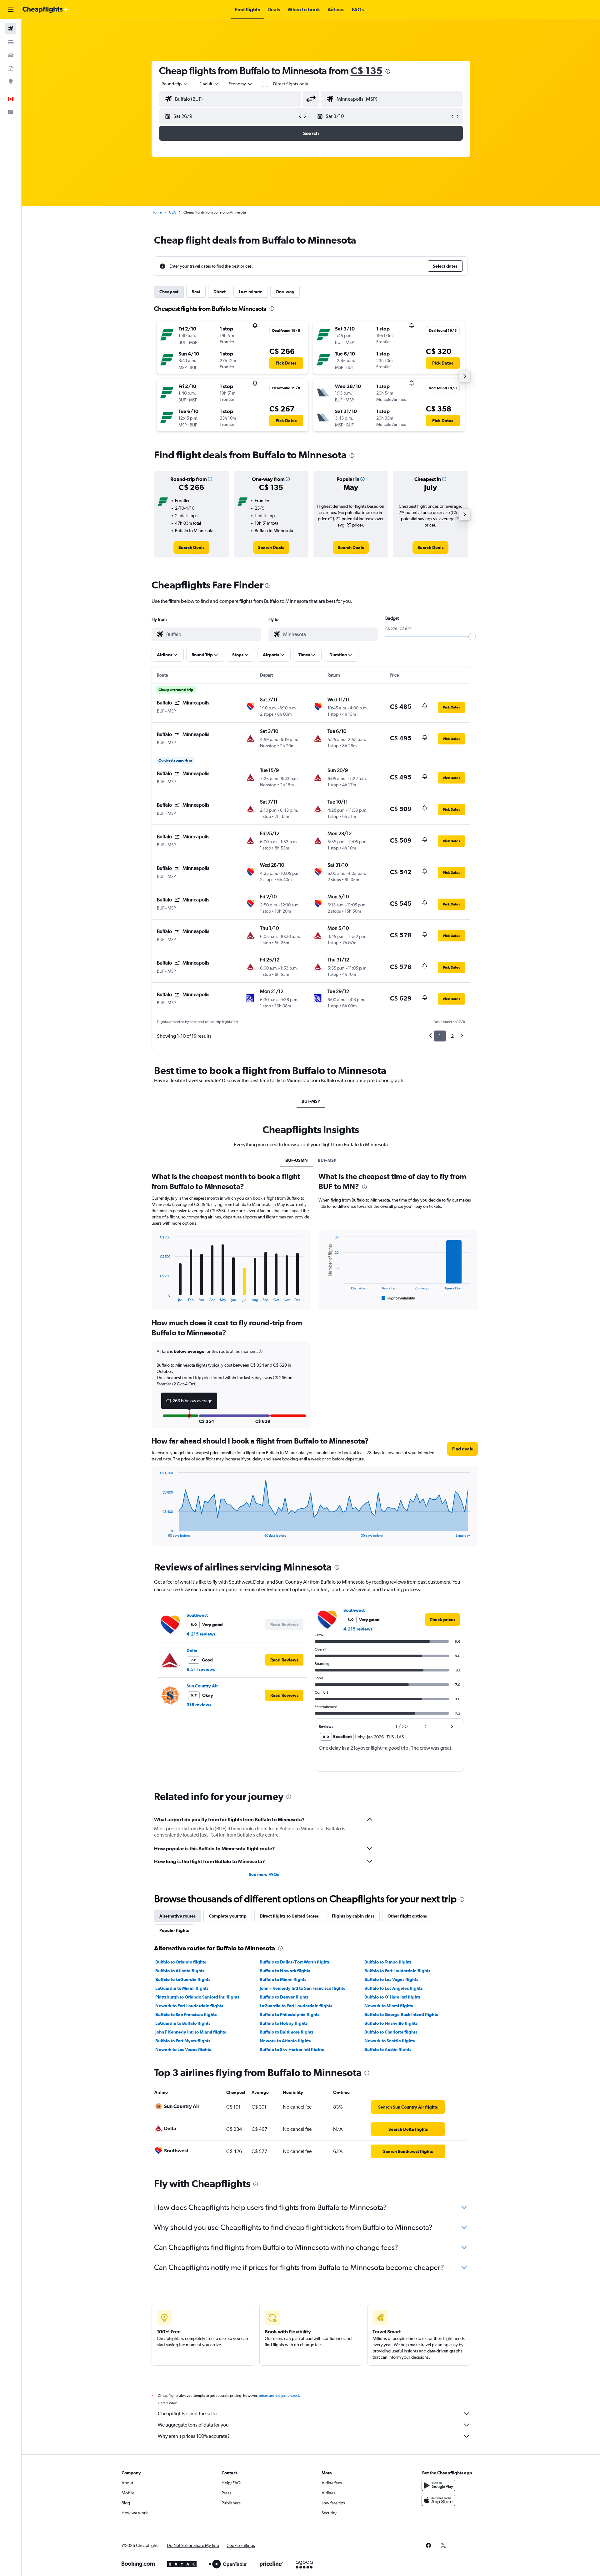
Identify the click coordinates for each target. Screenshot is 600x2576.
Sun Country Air (202, 1686)
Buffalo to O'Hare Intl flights (392, 1997)
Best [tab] (196, 292)
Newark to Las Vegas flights (183, 2049)
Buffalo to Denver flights (284, 1997)
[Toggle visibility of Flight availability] (398, 1298)
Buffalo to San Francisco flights (186, 2014)
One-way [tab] (285, 292)
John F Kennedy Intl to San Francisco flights (302, 1988)
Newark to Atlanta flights (285, 2041)
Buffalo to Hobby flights (284, 2023)
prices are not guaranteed (279, 2396)
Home (157, 212)
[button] (11, 10)
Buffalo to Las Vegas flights (391, 1979)
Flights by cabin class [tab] (353, 1916)
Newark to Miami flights (389, 2006)
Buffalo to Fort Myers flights (183, 2041)
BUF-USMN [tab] (297, 1160)
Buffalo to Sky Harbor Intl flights (292, 2049)
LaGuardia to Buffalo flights (183, 2023)
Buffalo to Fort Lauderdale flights (397, 1971)
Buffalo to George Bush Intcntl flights (401, 2014)
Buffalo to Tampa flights (388, 1962)
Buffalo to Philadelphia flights (290, 2014)
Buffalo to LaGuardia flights (183, 1979)
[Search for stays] (11, 42)
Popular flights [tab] (174, 1930)
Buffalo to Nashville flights (391, 2023)
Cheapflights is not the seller (188, 2414)
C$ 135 (367, 71)
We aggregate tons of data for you (193, 2425)
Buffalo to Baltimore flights (287, 2032)
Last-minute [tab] (251, 292)
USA (172, 212)
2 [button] (452, 1036)
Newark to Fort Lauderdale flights (189, 2006)
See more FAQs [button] (264, 1874)
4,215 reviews (201, 1634)
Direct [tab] (220, 292)
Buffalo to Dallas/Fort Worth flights (295, 1962)
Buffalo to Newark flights (285, 1971)
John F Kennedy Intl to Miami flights (191, 2032)
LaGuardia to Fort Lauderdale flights (296, 2006)
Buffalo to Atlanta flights (180, 1971)
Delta (192, 1651)
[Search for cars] (11, 55)
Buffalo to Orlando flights (181, 1962)
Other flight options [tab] (407, 1916)
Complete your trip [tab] (228, 1916)
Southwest (197, 1615)
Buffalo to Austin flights (388, 2049)
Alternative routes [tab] (177, 1916)
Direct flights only (291, 84)
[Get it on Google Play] (438, 2485)
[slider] (472, 637)
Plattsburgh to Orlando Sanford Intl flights (197, 1997)
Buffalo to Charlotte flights (391, 2032)
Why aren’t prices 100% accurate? (194, 2436)
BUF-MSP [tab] (311, 1101)
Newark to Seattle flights (390, 2041)
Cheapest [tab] (169, 292)
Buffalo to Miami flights (283, 1979)
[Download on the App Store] (438, 2500)
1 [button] (440, 1036)
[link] (191, 547)
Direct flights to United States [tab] (289, 1916)
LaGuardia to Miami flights (182, 1988)
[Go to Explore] (11, 81)
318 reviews (199, 1705)
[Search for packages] (11, 68)
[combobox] (175, 84)
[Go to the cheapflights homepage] (46, 10)
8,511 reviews (201, 1669)
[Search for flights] (11, 29)
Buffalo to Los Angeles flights (393, 1988)
